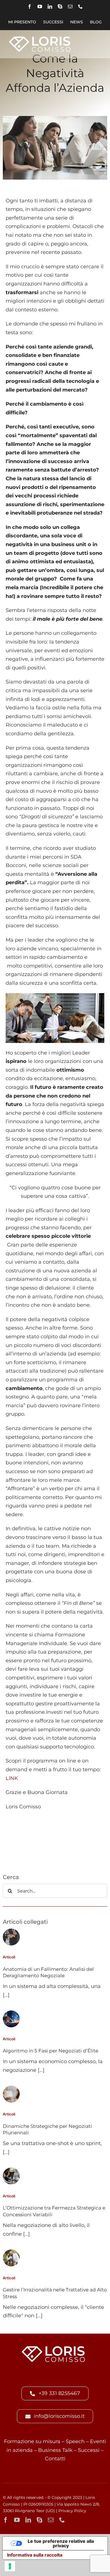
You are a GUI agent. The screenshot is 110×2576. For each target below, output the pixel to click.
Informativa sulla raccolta (35, 2555)
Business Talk (55, 2450)
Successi (89, 2450)
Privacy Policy (72, 2511)
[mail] (70, 6)
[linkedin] (50, 6)
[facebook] (30, 6)
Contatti (55, 2459)
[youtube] (40, 6)
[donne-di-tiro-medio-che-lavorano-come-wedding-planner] (11, 2088)
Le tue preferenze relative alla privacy (61, 2543)
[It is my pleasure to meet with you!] (11, 2170)
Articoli (9, 1957)
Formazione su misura (32, 2441)
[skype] (60, 6)
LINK (12, 1778)
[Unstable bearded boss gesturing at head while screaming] (11, 2252)
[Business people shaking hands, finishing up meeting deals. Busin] (11, 1931)
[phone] (80, 6)
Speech (75, 2441)
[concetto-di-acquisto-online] (11, 2013)
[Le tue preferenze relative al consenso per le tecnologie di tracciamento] (10, 2566)
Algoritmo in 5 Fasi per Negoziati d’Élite (50, 2051)
